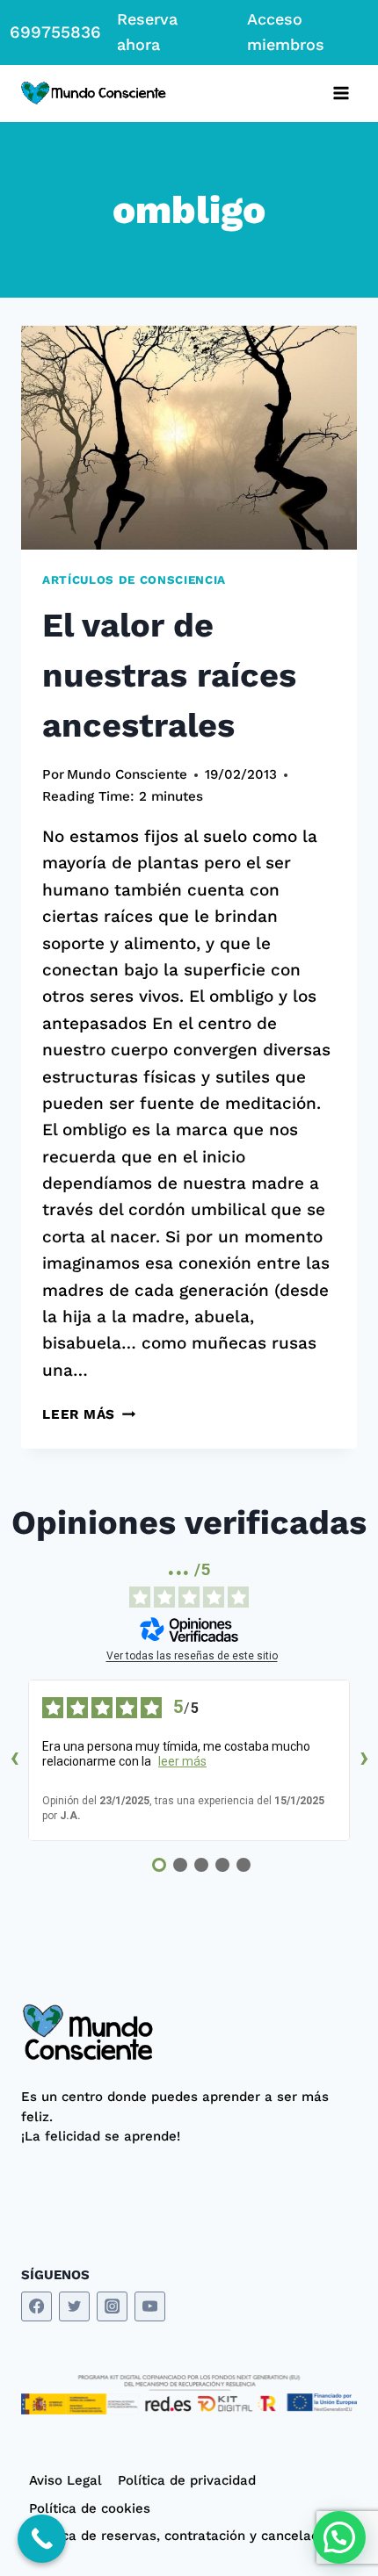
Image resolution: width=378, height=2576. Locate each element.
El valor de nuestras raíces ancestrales (169, 675)
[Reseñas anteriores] (14, 1760)
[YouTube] (150, 2307)
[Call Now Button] (42, 2539)
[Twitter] (74, 2307)
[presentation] (189, 438)
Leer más (89, 1414)
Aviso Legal (65, 2480)
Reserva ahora (147, 32)
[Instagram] (112, 2307)
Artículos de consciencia (134, 580)
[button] (339, 2537)
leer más (182, 1761)
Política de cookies (90, 2508)
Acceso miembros (286, 32)
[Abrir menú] (341, 94)
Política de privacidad (187, 2480)
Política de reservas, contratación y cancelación (183, 2536)
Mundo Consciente (127, 774)
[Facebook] (36, 2307)
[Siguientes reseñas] (364, 1760)
